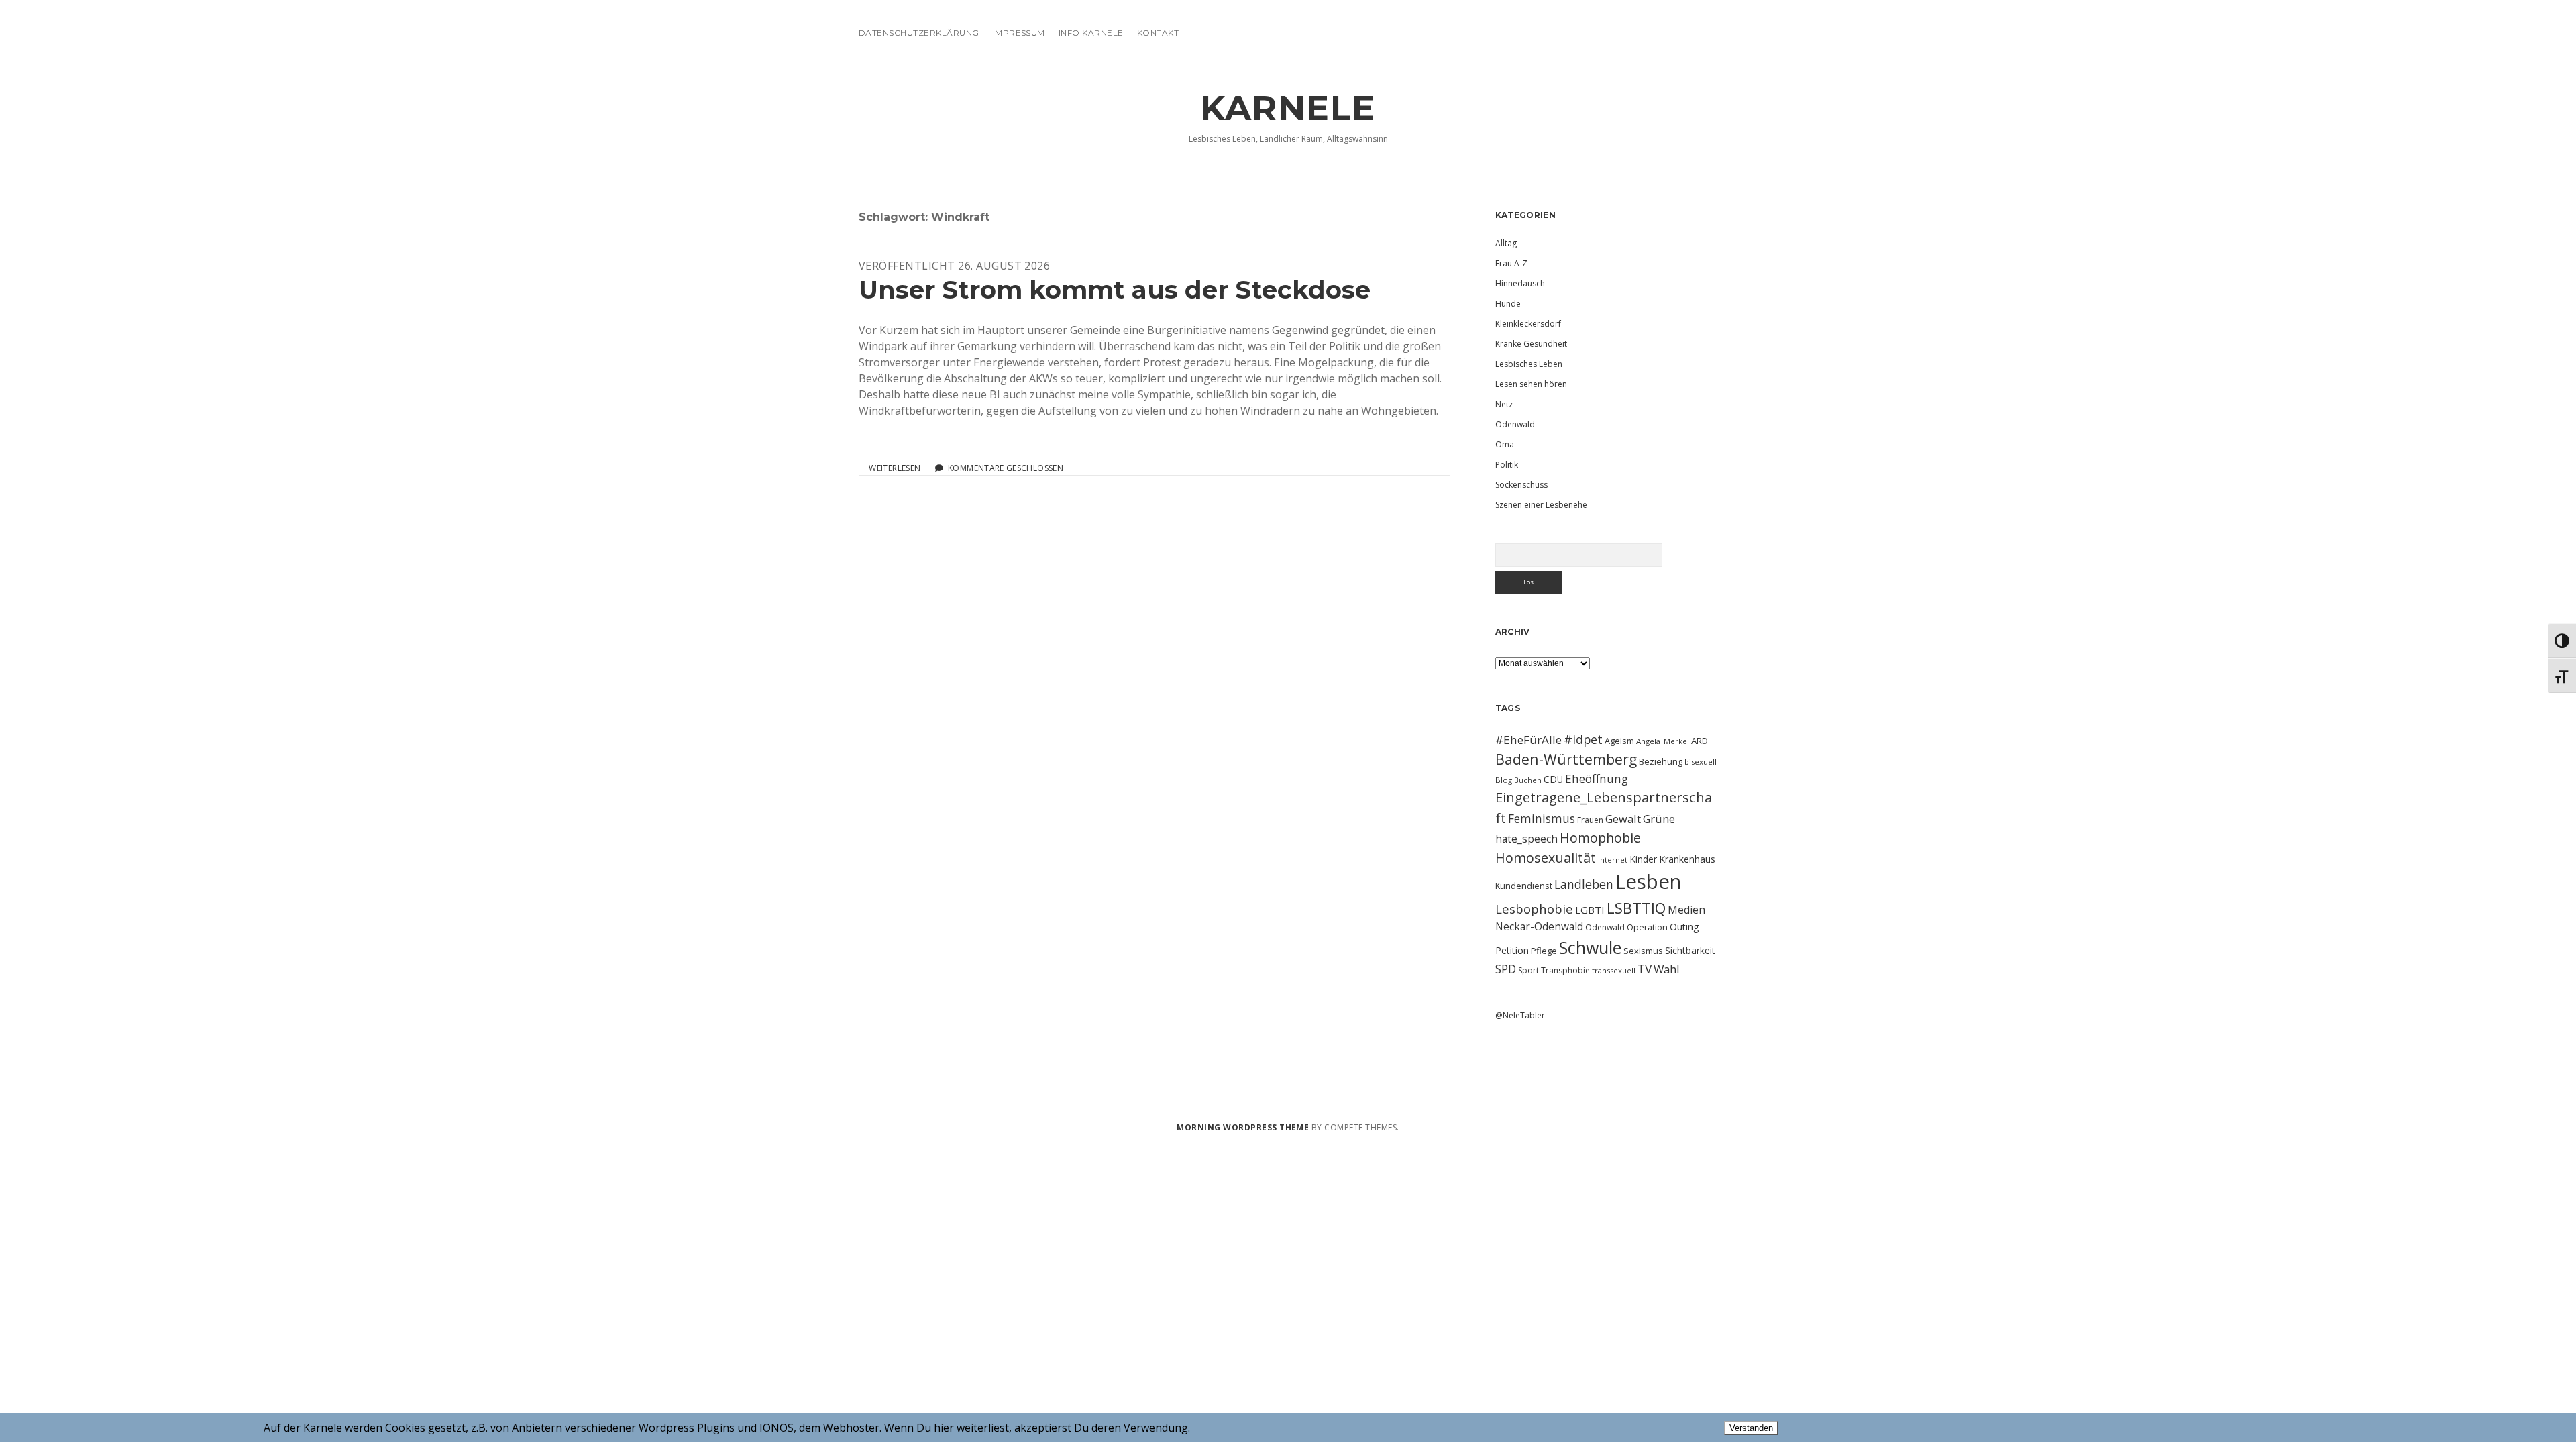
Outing (1684, 927)
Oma (1505, 444)
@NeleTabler (1520, 1015)
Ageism (1619, 741)
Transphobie (1565, 970)
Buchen (1528, 780)
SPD (1506, 969)
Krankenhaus (1687, 859)
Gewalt (1623, 819)
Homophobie (1600, 838)
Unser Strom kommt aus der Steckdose (1115, 289)
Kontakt (1158, 33)
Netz (1504, 404)
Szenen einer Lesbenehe (1541, 505)
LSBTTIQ (1636, 908)
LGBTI (1590, 910)
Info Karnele (1091, 33)
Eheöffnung (1597, 779)
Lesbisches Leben (1529, 364)
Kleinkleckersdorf (1528, 324)
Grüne (1659, 819)
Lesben (1648, 881)
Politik (1507, 465)
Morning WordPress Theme (1243, 1127)
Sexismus (1643, 951)
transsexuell (1614, 970)
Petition (1512, 950)
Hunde (1508, 304)
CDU (1553, 779)
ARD (1700, 741)
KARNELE (1288, 108)
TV (1645, 969)
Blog (1504, 780)
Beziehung (1661, 761)
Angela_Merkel (1663, 741)
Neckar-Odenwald (1539, 926)
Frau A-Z (1511, 263)
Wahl (1667, 969)
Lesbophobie (1534, 909)
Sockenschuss (1521, 485)
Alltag (1506, 243)
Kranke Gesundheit (1531, 344)
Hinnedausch (1520, 283)
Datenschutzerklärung (919, 33)
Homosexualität (1546, 858)
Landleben (1584, 884)
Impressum (1019, 33)
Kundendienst (1524, 885)
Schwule (1590, 947)
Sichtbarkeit (1690, 950)
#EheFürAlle (1528, 740)
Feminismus (1542, 818)
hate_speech (1526, 839)
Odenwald (1515, 424)
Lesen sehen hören (1531, 384)
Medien (1686, 910)
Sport (1528, 970)
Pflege (1544, 951)
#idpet (1583, 739)
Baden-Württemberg (1566, 759)
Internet (1613, 860)
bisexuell (1701, 762)
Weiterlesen (895, 468)
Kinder (1643, 859)
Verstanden (1751, 1428)
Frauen (1590, 820)
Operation (1647, 927)
